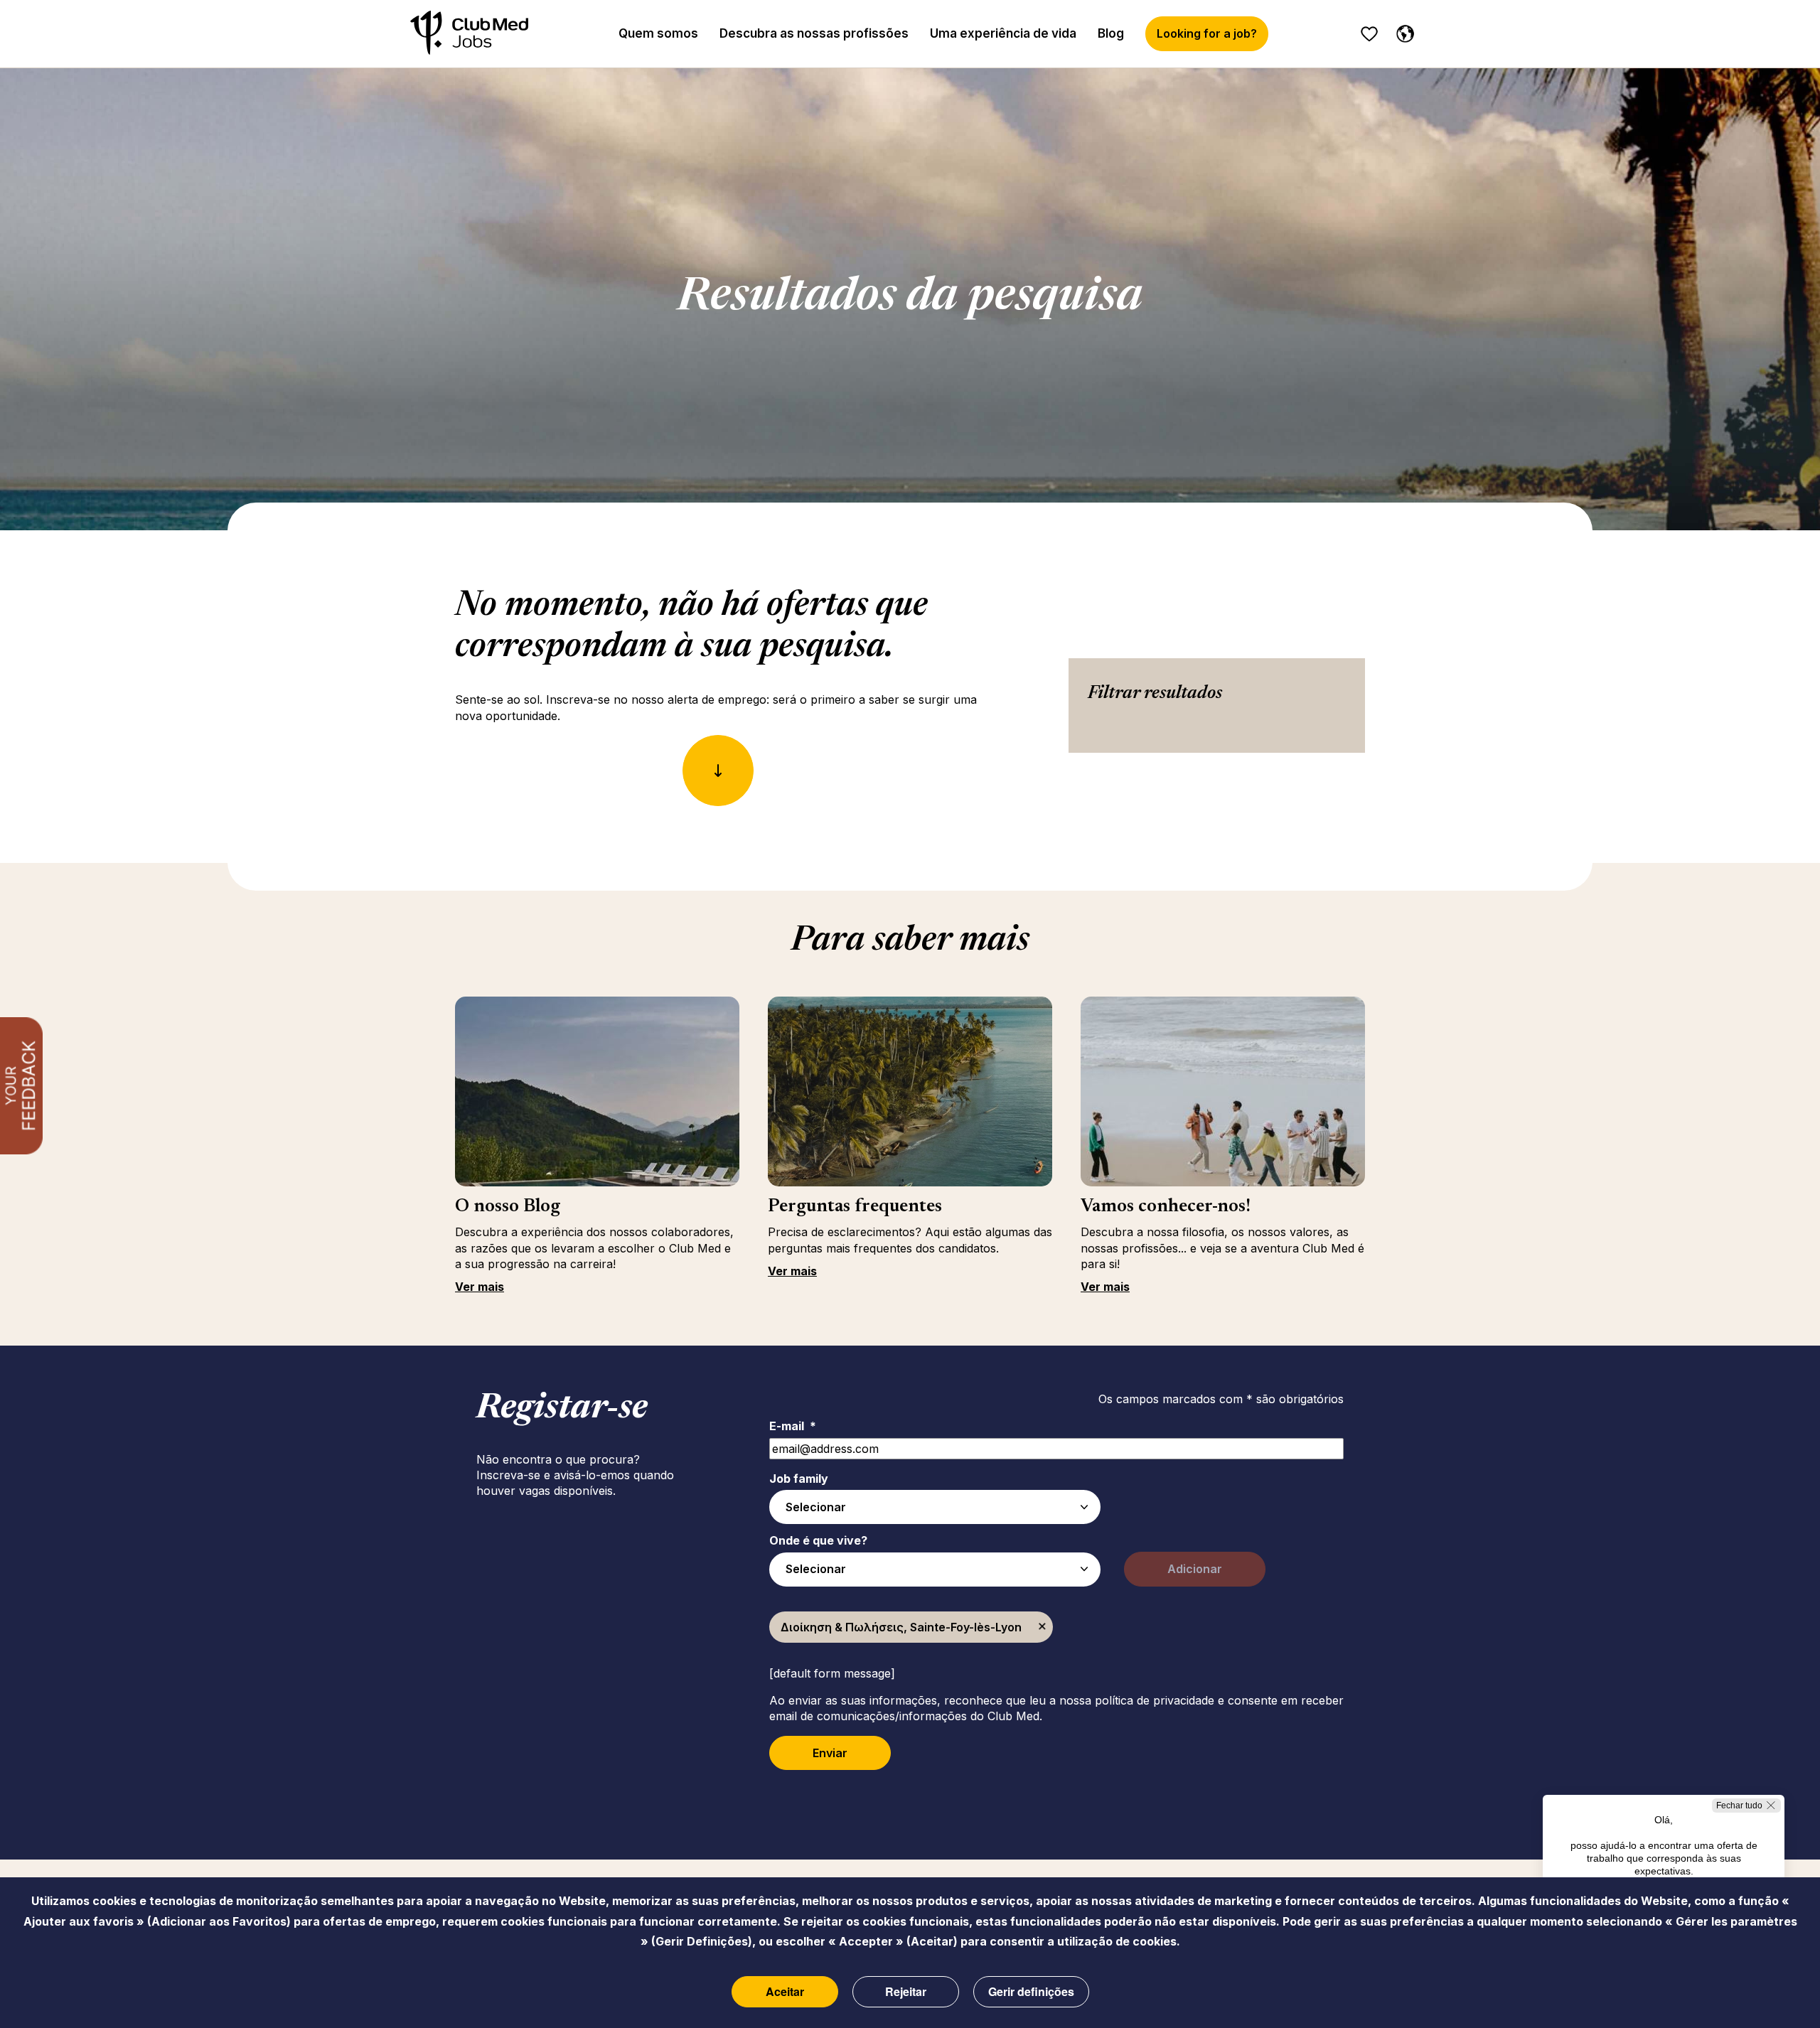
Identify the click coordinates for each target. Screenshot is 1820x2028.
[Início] (469, 34)
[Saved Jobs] (1369, 34)
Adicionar (1195, 1569)
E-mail (793, 1426)
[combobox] (935, 1507)
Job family (799, 1479)
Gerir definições (1031, 1991)
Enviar (830, 1753)
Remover (1042, 1627)
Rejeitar (906, 1991)
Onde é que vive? (818, 1540)
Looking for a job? (1207, 33)
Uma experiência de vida (1003, 33)
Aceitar (785, 1991)
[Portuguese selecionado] (1402, 31)
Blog (1111, 33)
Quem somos (658, 33)
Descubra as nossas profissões (814, 33)
